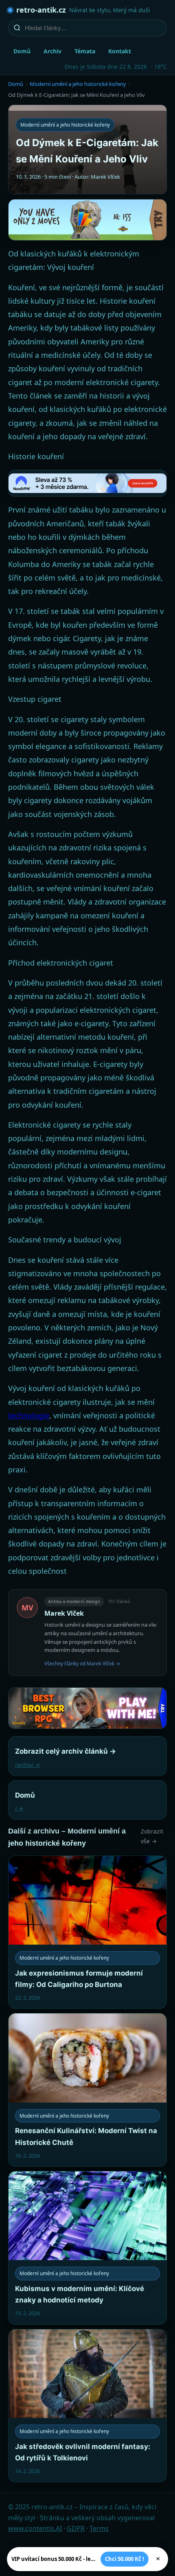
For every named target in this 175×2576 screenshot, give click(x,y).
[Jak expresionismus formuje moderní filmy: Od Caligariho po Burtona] (87, 1932)
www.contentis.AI (35, 2528)
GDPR (76, 2528)
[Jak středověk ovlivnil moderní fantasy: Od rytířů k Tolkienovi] (87, 2406)
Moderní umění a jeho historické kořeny (78, 84)
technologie (29, 1415)
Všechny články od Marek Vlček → (82, 1664)
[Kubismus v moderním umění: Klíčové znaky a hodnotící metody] (87, 2248)
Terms (99, 2528)
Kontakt (120, 51)
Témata (85, 51)
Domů (22, 51)
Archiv (52, 51)
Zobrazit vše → (152, 1836)
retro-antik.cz (41, 10)
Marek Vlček (64, 1613)
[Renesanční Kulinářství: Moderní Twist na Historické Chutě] (87, 2090)
